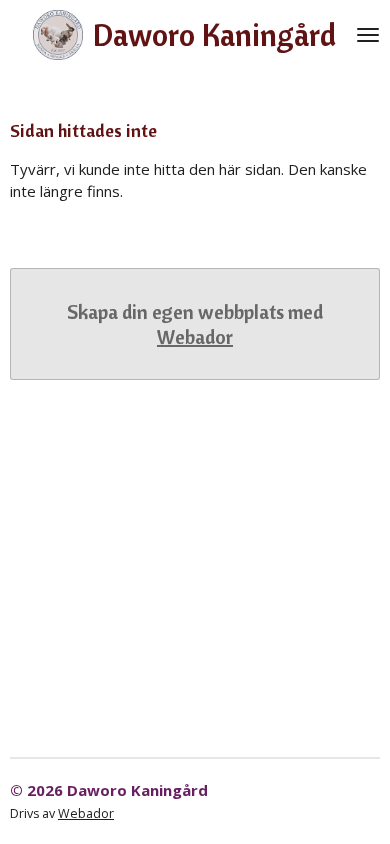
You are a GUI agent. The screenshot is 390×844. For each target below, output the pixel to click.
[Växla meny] (368, 35)
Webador (195, 336)
